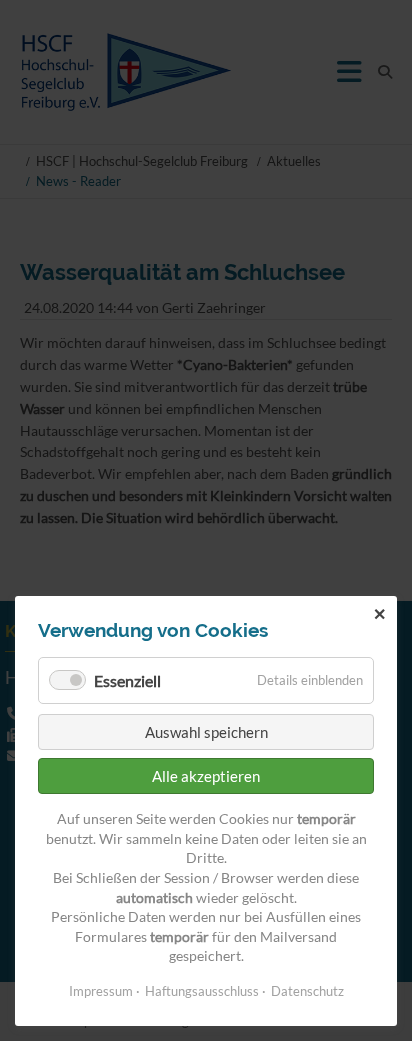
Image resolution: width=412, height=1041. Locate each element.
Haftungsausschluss (202, 991)
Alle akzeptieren (206, 776)
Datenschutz (307, 991)
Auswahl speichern (206, 732)
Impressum (101, 991)
